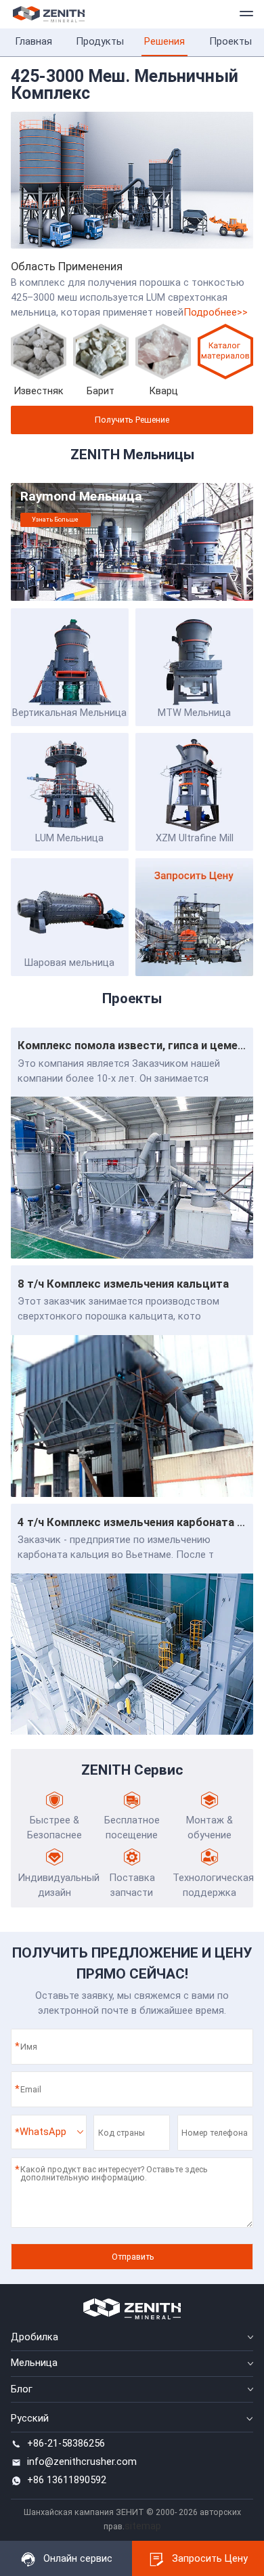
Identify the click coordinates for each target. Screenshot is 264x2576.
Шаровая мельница (69, 963)
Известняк (39, 391)
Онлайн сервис (78, 2558)
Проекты (230, 41)
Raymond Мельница (81, 497)
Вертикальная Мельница (69, 713)
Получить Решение (132, 420)
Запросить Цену (210, 2558)
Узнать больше (55, 519)
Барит (101, 391)
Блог (22, 2389)
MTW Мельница (194, 713)
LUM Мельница (69, 838)
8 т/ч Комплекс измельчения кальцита (123, 1284)
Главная (34, 41)
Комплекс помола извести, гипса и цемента (137, 1046)
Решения (164, 41)
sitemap (143, 2526)
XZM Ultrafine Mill (195, 838)
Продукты (99, 41)
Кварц (163, 391)
